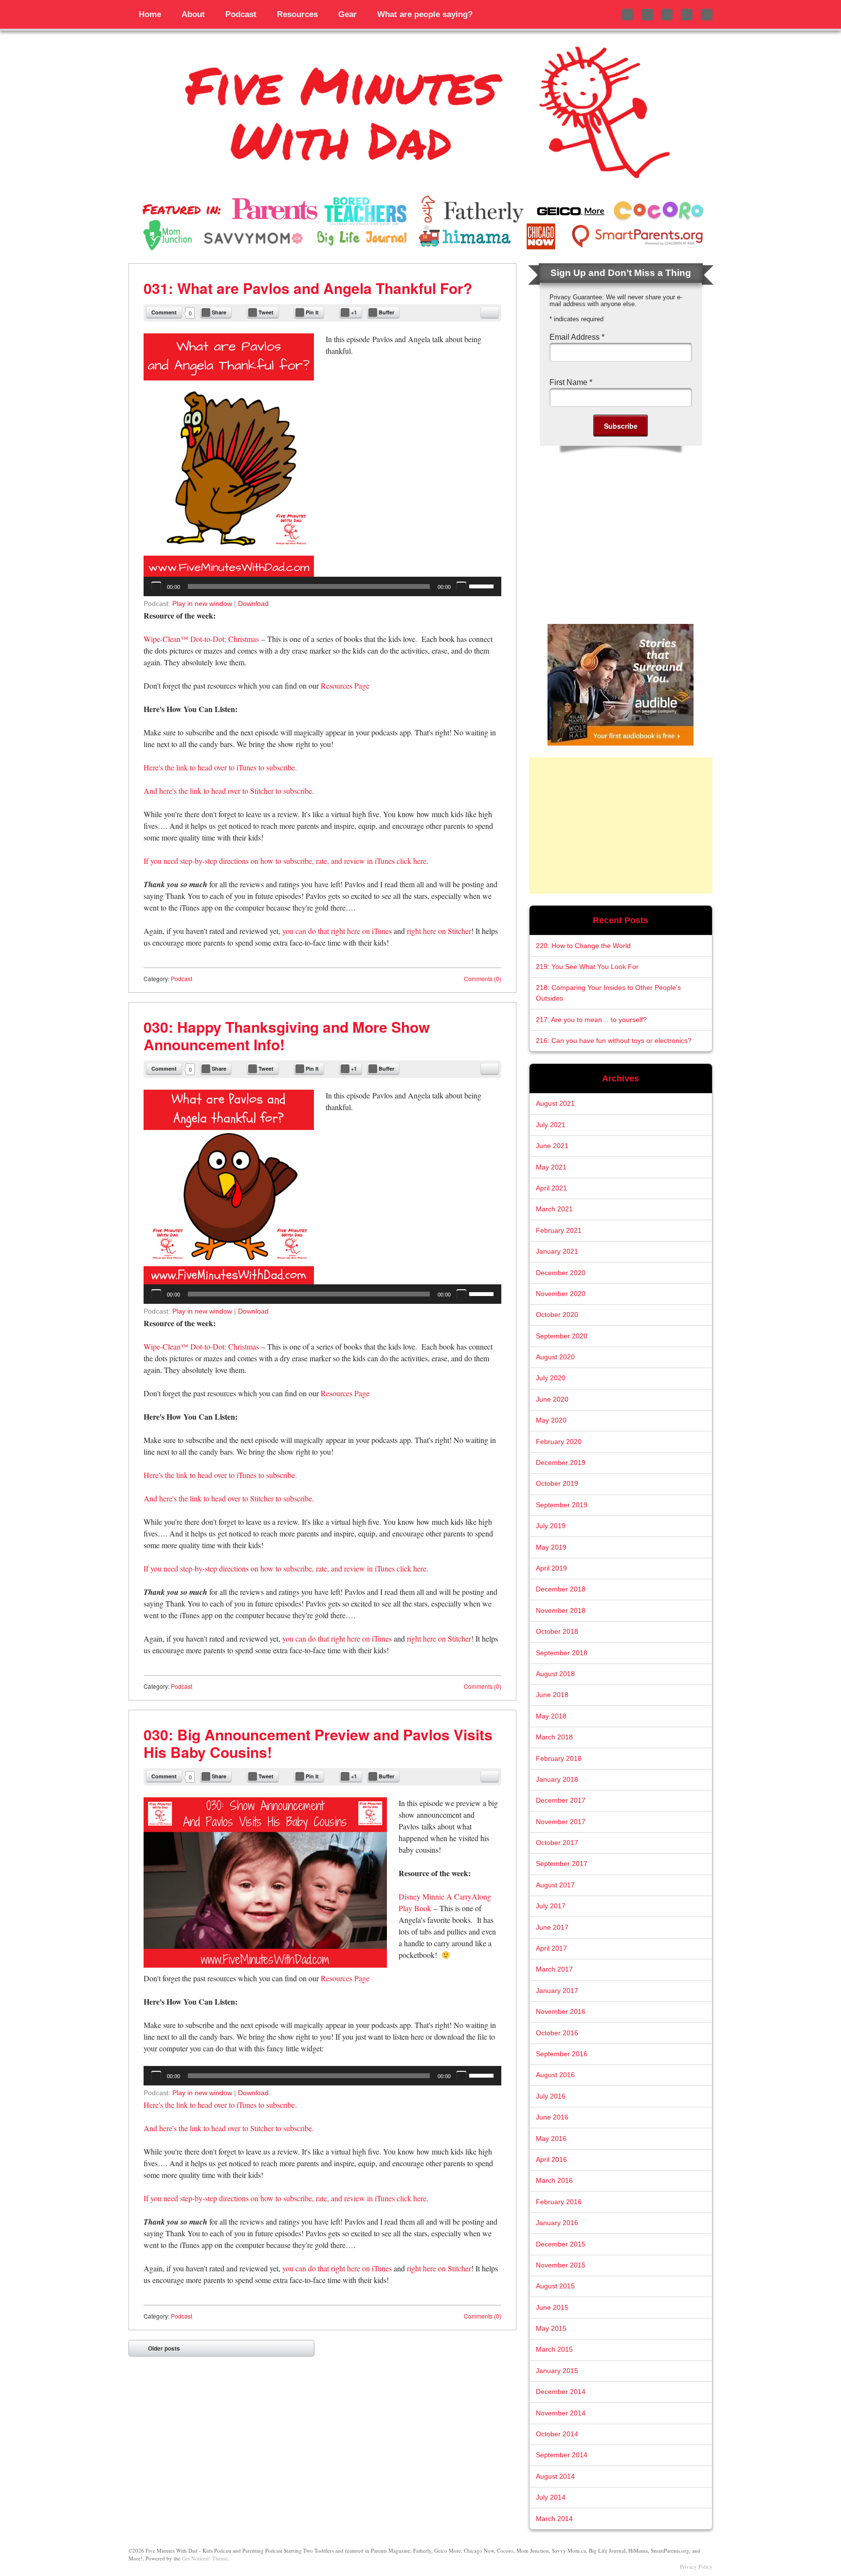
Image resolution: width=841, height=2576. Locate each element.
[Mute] (461, 586)
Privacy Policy (696, 2567)
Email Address (577, 337)
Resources (297, 14)
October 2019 (557, 1484)
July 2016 (551, 2096)
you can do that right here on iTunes (337, 931)
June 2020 (552, 1399)
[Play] (156, 586)
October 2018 (557, 1632)
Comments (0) (483, 978)
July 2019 (551, 1526)
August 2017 (555, 1885)
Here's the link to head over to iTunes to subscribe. (220, 767)
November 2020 (561, 1294)
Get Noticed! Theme (205, 2558)
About (193, 14)
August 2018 (555, 1674)
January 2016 (557, 2223)
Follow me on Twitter (627, 15)
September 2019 (562, 1505)
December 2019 (561, 1463)
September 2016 (562, 2054)
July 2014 (551, 2497)
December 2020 (561, 1273)
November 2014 (561, 2413)
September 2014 (562, 2455)
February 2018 (559, 1759)
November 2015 (561, 2265)
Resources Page (345, 685)
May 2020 (551, 1420)
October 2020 (557, 1315)
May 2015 (551, 2329)
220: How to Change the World (583, 946)
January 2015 (557, 2371)
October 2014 (557, 2434)
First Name (571, 382)
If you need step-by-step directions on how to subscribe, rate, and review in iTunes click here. (286, 861)
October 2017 (557, 1843)
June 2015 (552, 2308)
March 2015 (554, 2349)
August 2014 (555, 2476)
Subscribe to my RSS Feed (707, 15)
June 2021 (552, 1146)
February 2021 (559, 1231)
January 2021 (557, 1251)
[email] (490, 312)
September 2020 (562, 1336)
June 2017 (552, 1927)
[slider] (483, 585)
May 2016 (551, 2139)
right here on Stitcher (439, 931)
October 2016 (557, 2033)
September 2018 (562, 1653)
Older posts (164, 2348)
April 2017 (551, 1948)
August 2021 (555, 1104)
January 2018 (557, 1780)
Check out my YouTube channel (687, 15)
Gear (347, 14)
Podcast (241, 14)
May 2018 (551, 1716)
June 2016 (552, 2117)
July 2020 (551, 1378)
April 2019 (551, 1568)
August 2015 (555, 2286)
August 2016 (555, 2075)
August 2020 (555, 1357)
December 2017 (561, 1800)
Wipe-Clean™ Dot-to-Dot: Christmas (201, 639)
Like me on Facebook (647, 15)
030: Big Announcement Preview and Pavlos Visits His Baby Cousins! (318, 1743)
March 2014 (554, 2519)
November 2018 (561, 1611)
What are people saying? (425, 14)
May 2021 (551, 1167)
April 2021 (551, 1188)
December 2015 (561, 2244)
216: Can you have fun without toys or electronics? (614, 1041)
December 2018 (561, 1589)
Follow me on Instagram (667, 15)
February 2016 (559, 2202)
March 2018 (554, 1737)
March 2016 (554, 2181)
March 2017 (554, 1969)
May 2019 (551, 1547)
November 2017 (561, 1822)
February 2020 (559, 1442)
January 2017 (557, 1991)
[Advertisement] (621, 825)
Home (150, 14)
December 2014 (561, 2392)
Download (253, 603)
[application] (322, 586)
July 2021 (551, 1125)
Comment (164, 312)
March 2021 (554, 1209)
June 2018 (552, 1695)
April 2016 (551, 2160)
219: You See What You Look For (587, 967)
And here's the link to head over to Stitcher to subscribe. (229, 791)
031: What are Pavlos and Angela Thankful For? (308, 288)
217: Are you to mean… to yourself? (591, 1020)
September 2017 (562, 1864)
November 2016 (561, 2012)
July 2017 (551, 1906)
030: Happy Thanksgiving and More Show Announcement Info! (287, 1035)
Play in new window (202, 603)
